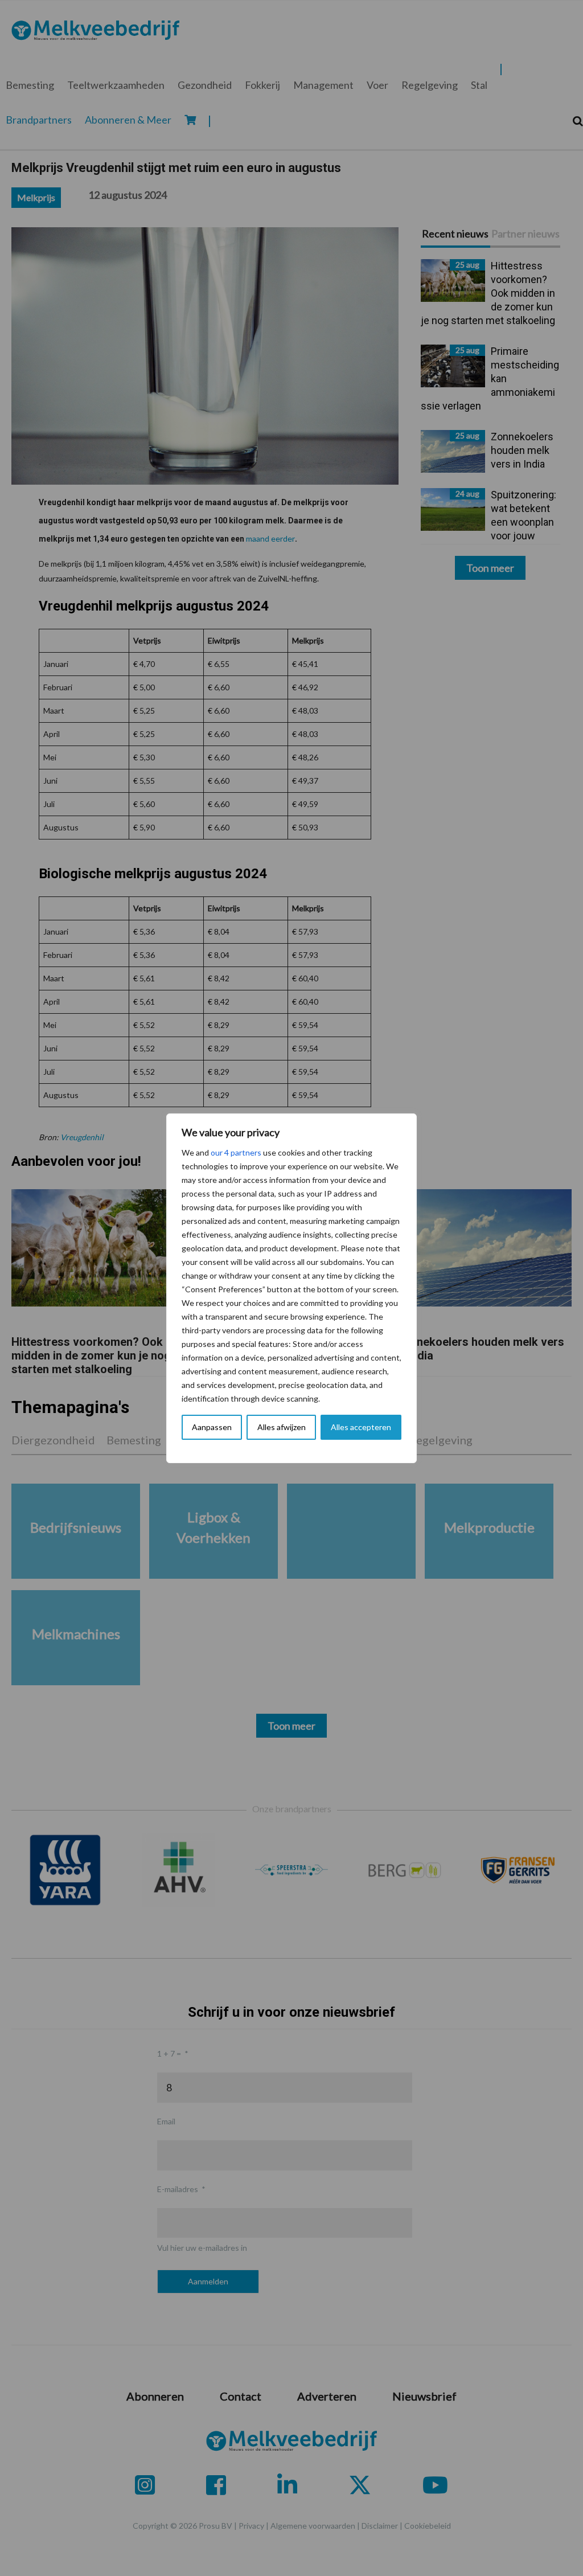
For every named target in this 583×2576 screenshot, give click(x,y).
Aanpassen (212, 1427)
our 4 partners (236, 1152)
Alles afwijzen (282, 1427)
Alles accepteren (361, 1427)
